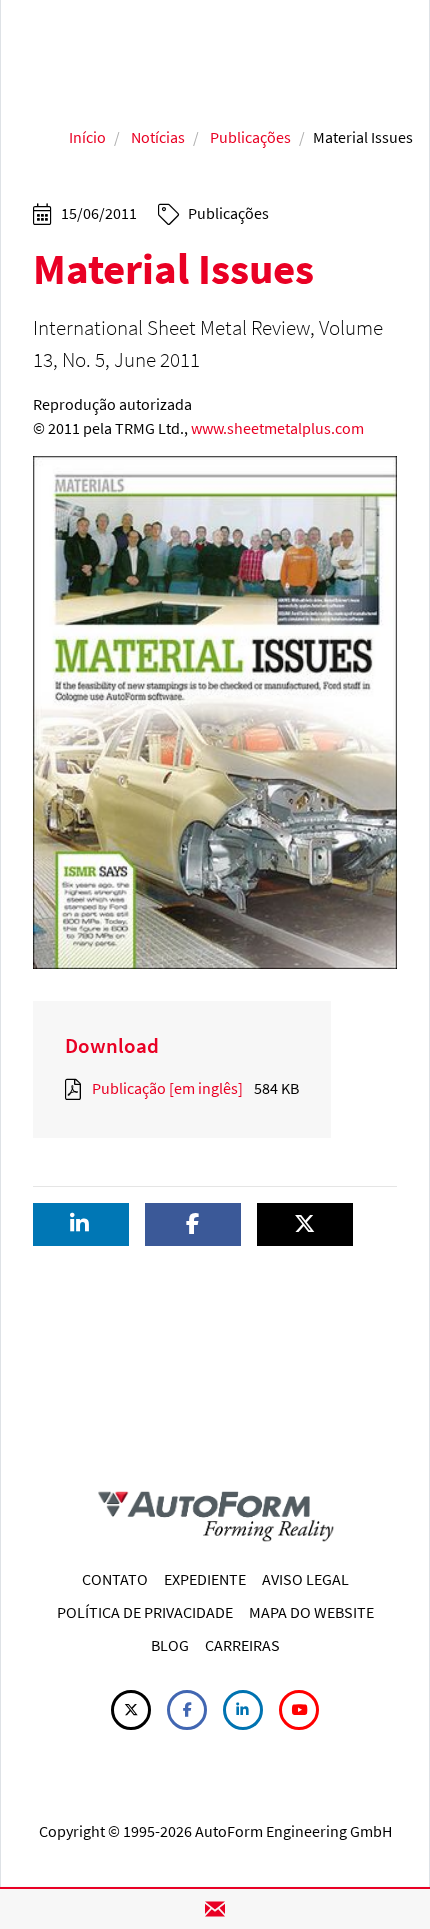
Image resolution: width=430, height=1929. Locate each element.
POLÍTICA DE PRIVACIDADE (145, 1612)
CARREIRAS (242, 1645)
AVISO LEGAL (305, 1579)
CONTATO (115, 1579)
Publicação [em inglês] (167, 1088)
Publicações (250, 137)
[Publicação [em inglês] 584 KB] (77, 1088)
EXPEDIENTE (205, 1579)
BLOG (170, 1645)
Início (87, 137)
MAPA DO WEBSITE (311, 1612)
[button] (81, 1224)
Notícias (158, 137)
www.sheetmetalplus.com (277, 428)
